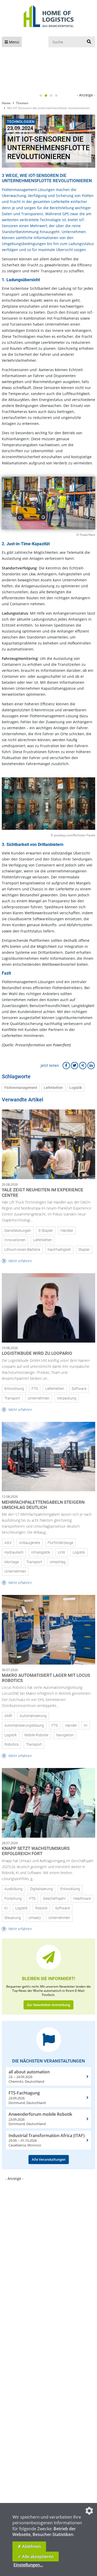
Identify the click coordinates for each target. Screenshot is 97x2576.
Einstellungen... (28, 2565)
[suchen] (89, 42)
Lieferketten (53, 1088)
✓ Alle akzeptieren (36, 2557)
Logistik (76, 1088)
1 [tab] (41, 96)
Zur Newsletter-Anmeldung (48, 2005)
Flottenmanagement (21, 1088)
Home (6, 103)
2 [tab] (46, 96)
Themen (22, 103)
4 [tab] (56, 96)
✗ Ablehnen (29, 2546)
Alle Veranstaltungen (49, 2159)
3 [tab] (51, 96)
